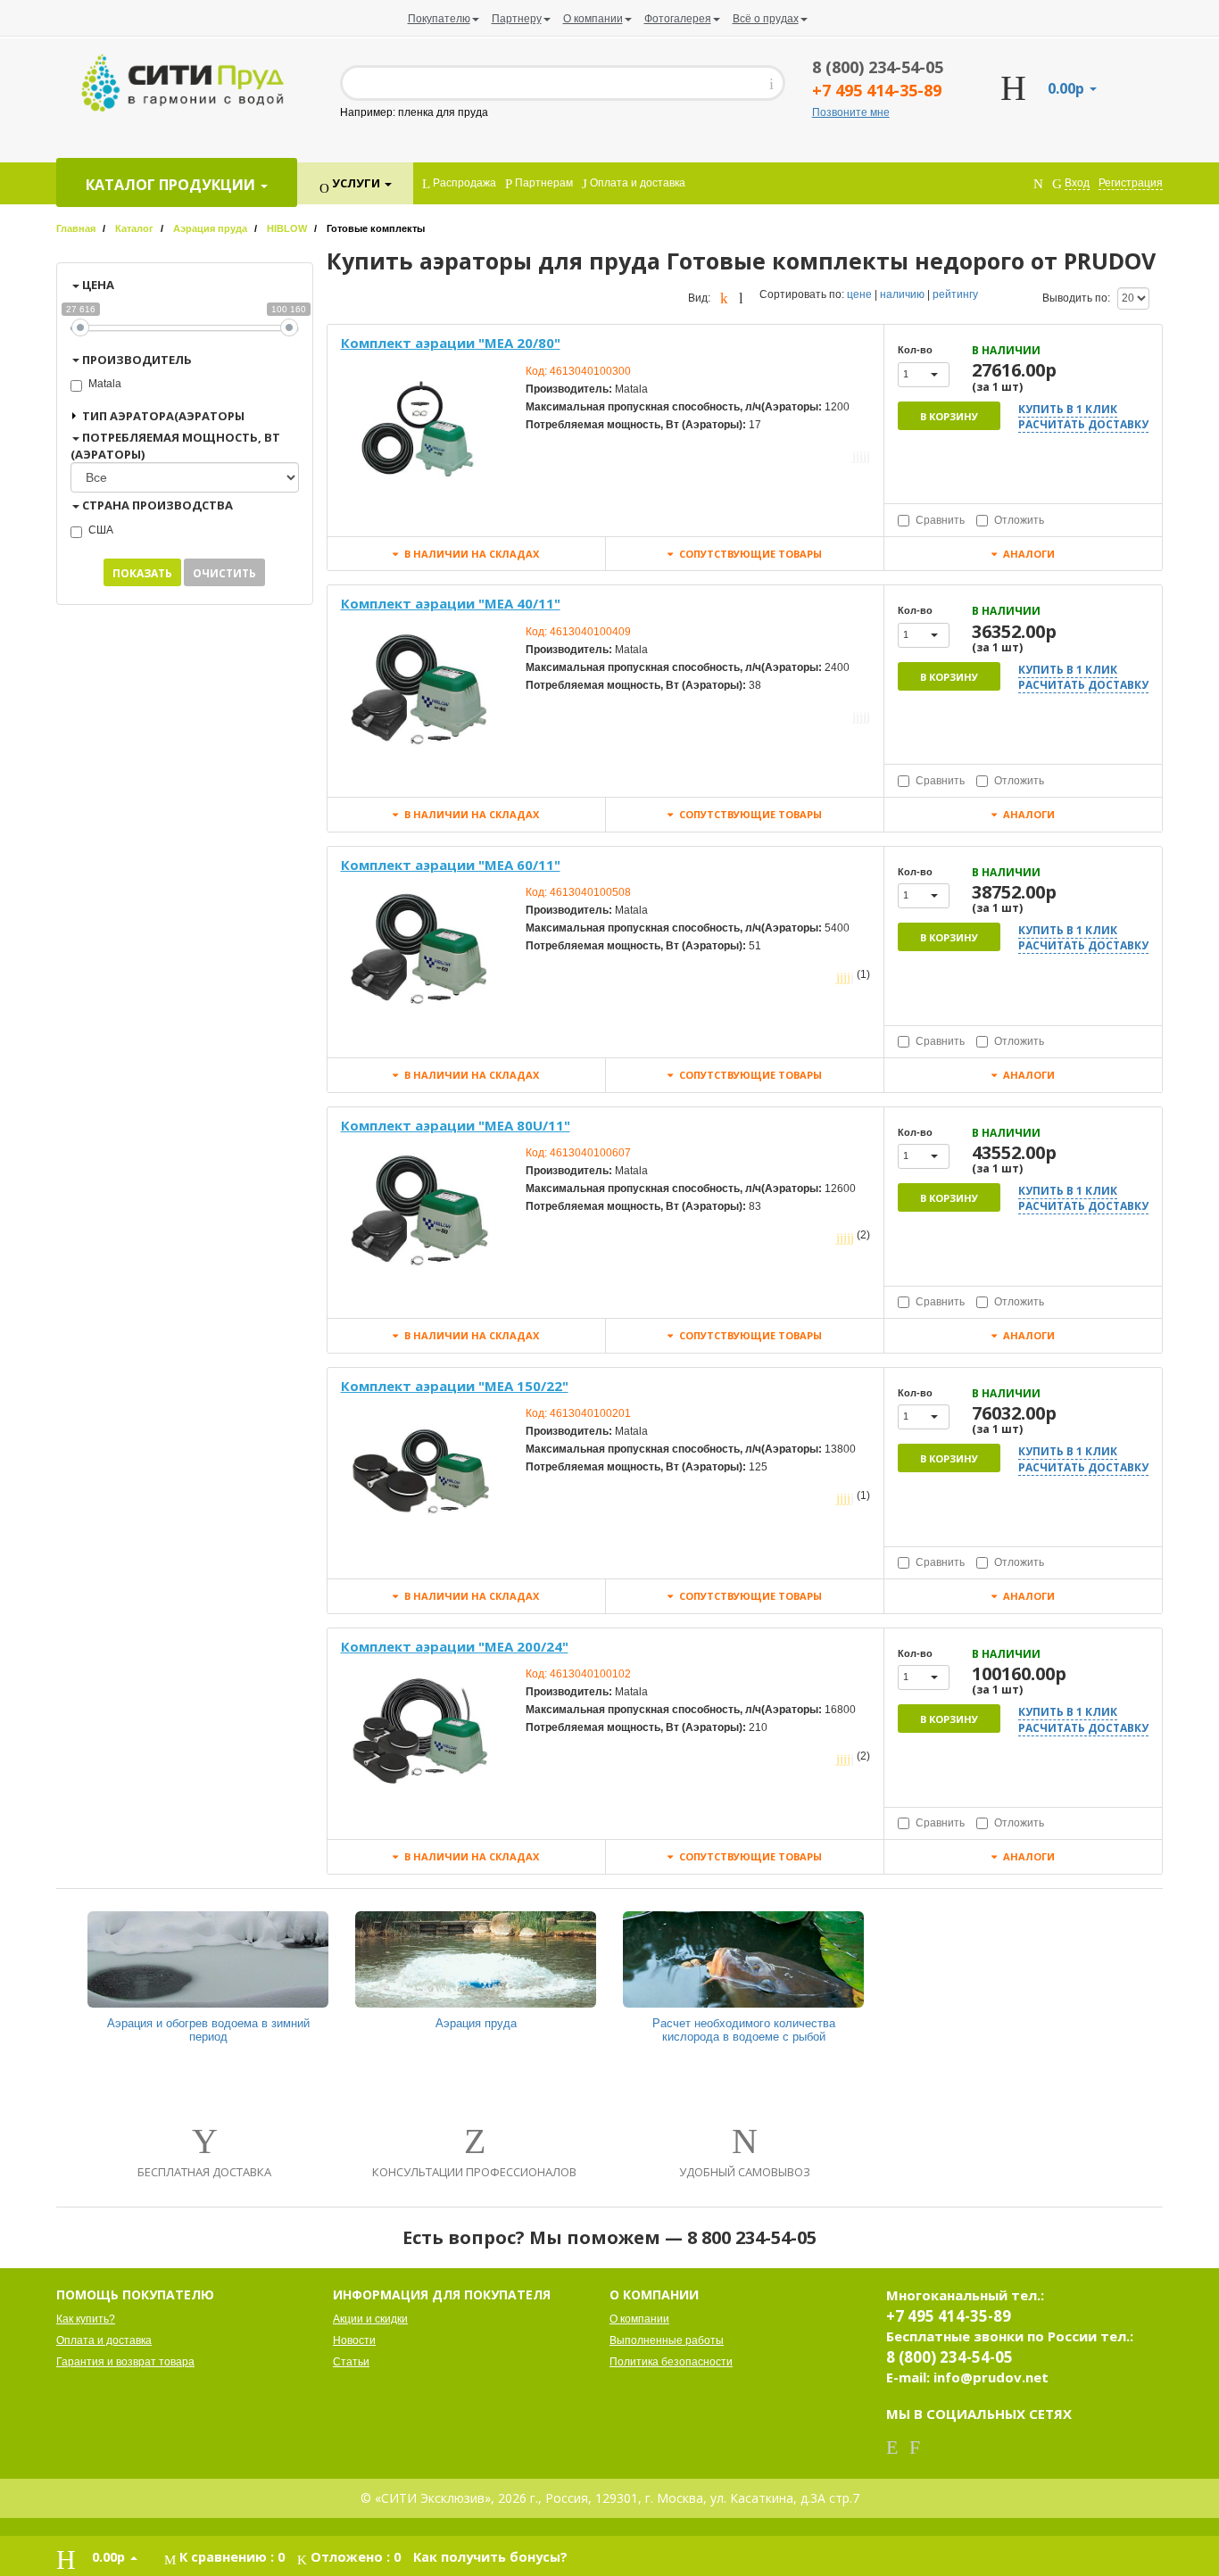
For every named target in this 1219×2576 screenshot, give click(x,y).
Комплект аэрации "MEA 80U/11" (456, 1125)
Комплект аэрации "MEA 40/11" (451, 603)
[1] (854, 456)
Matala (105, 384)
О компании (639, 2319)
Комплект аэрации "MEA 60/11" (451, 865)
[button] (924, 375)
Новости (354, 2340)
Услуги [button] (356, 183)
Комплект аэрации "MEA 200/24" (455, 1646)
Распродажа (463, 183)
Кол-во (915, 350)
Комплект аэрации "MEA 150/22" (455, 1386)
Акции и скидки (370, 2319)
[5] (868, 456)
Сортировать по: (802, 294)
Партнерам (543, 183)
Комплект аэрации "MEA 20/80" (451, 343)
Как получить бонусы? (490, 2557)
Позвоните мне (851, 112)
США (101, 530)
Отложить (1019, 520)
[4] (865, 456)
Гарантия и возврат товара (125, 2362)
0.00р (1068, 88)
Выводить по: (1076, 298)
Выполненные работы (667, 2340)
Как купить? (86, 2319)
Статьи (351, 2362)
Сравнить (940, 520)
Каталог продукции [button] (172, 185)
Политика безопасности (671, 2362)
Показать (142, 573)
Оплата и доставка (636, 183)
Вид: (699, 298)
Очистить (224, 573)
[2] (858, 456)
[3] (861, 456)
